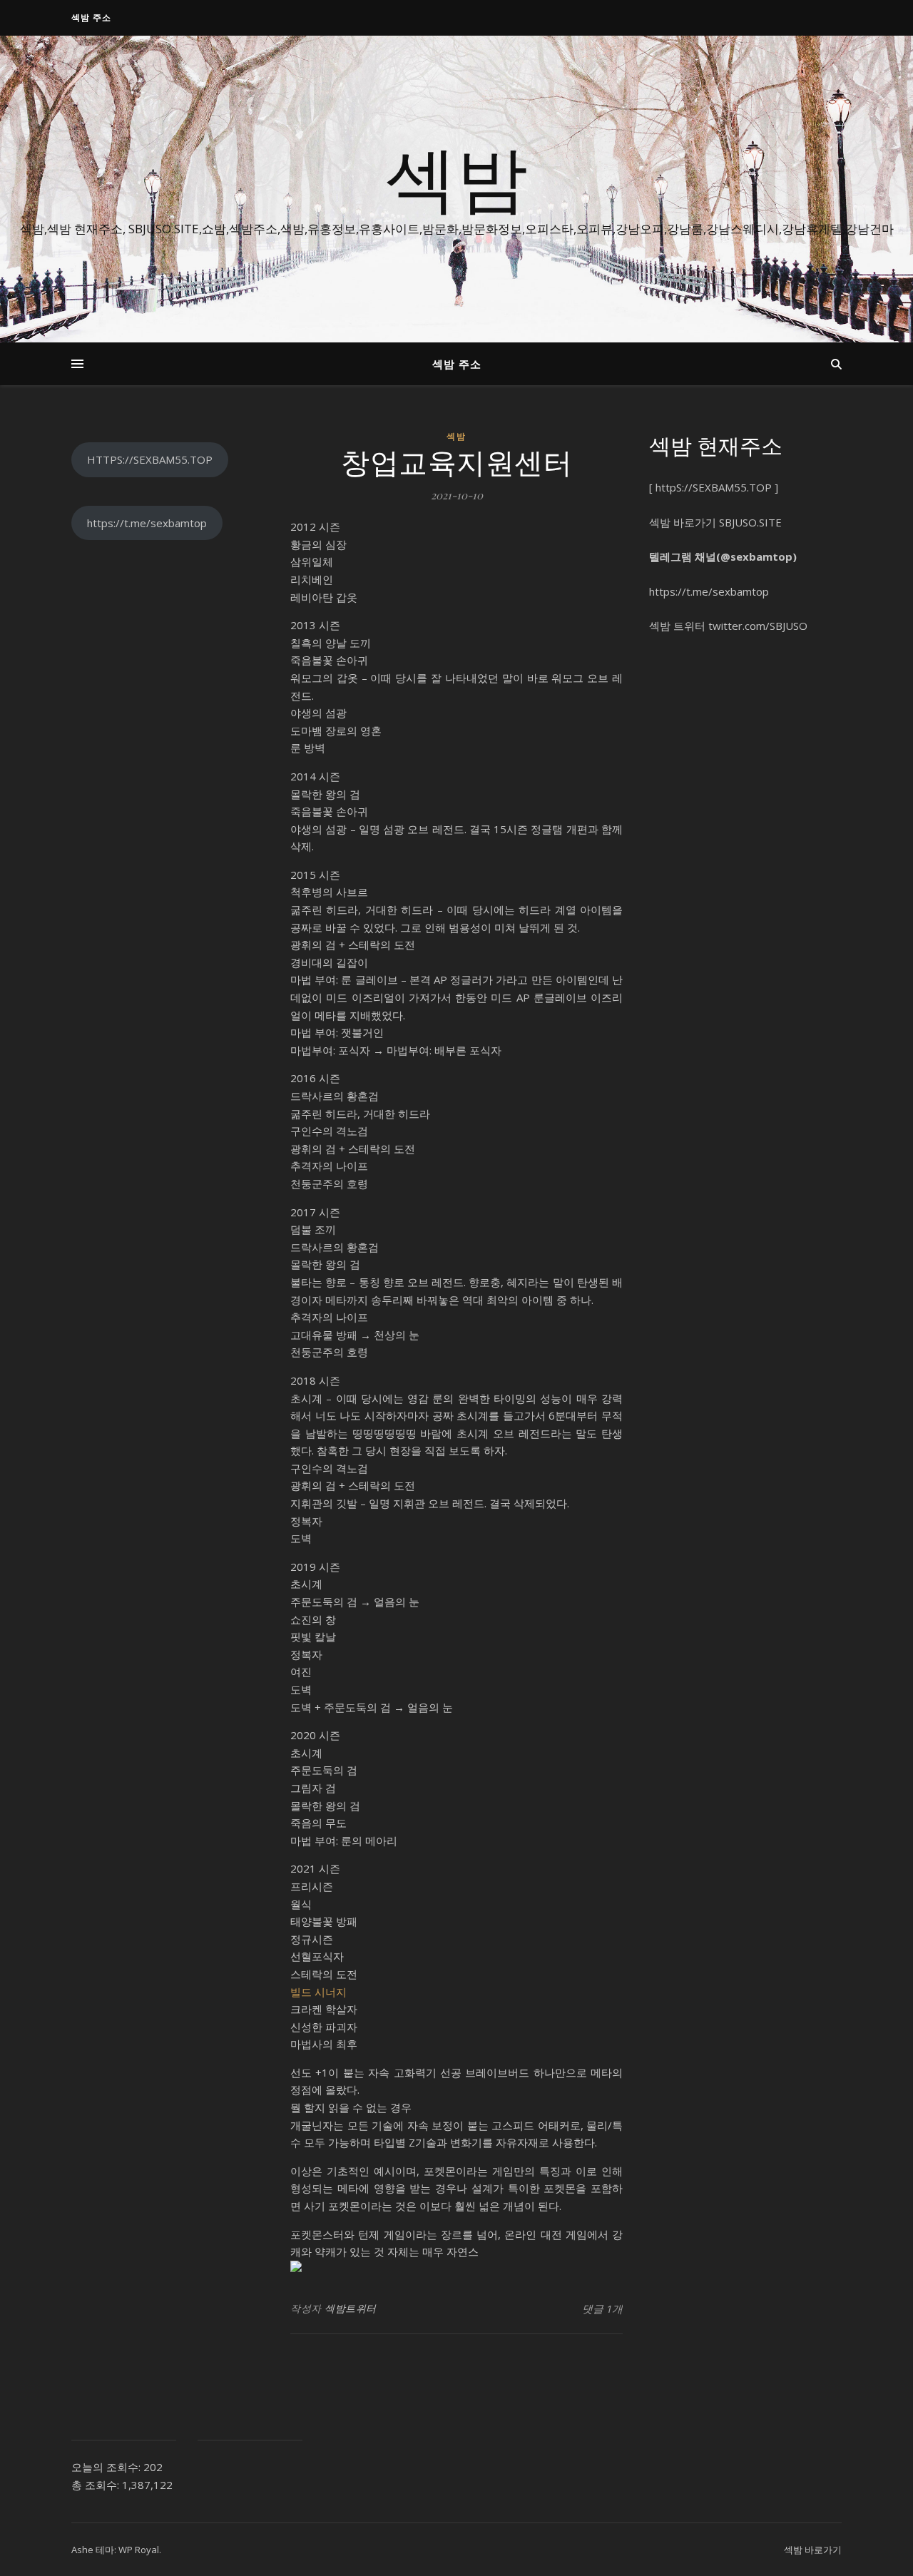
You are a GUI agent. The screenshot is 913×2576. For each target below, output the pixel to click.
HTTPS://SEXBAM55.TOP (150, 459)
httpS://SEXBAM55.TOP (714, 487)
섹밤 (456, 176)
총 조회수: (97, 2485)
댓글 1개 (602, 2308)
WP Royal (139, 2550)
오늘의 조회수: (107, 2467)
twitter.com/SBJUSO (758, 626)
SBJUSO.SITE (750, 522)
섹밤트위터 (351, 2308)
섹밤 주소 (91, 17)
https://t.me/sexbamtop (147, 523)
